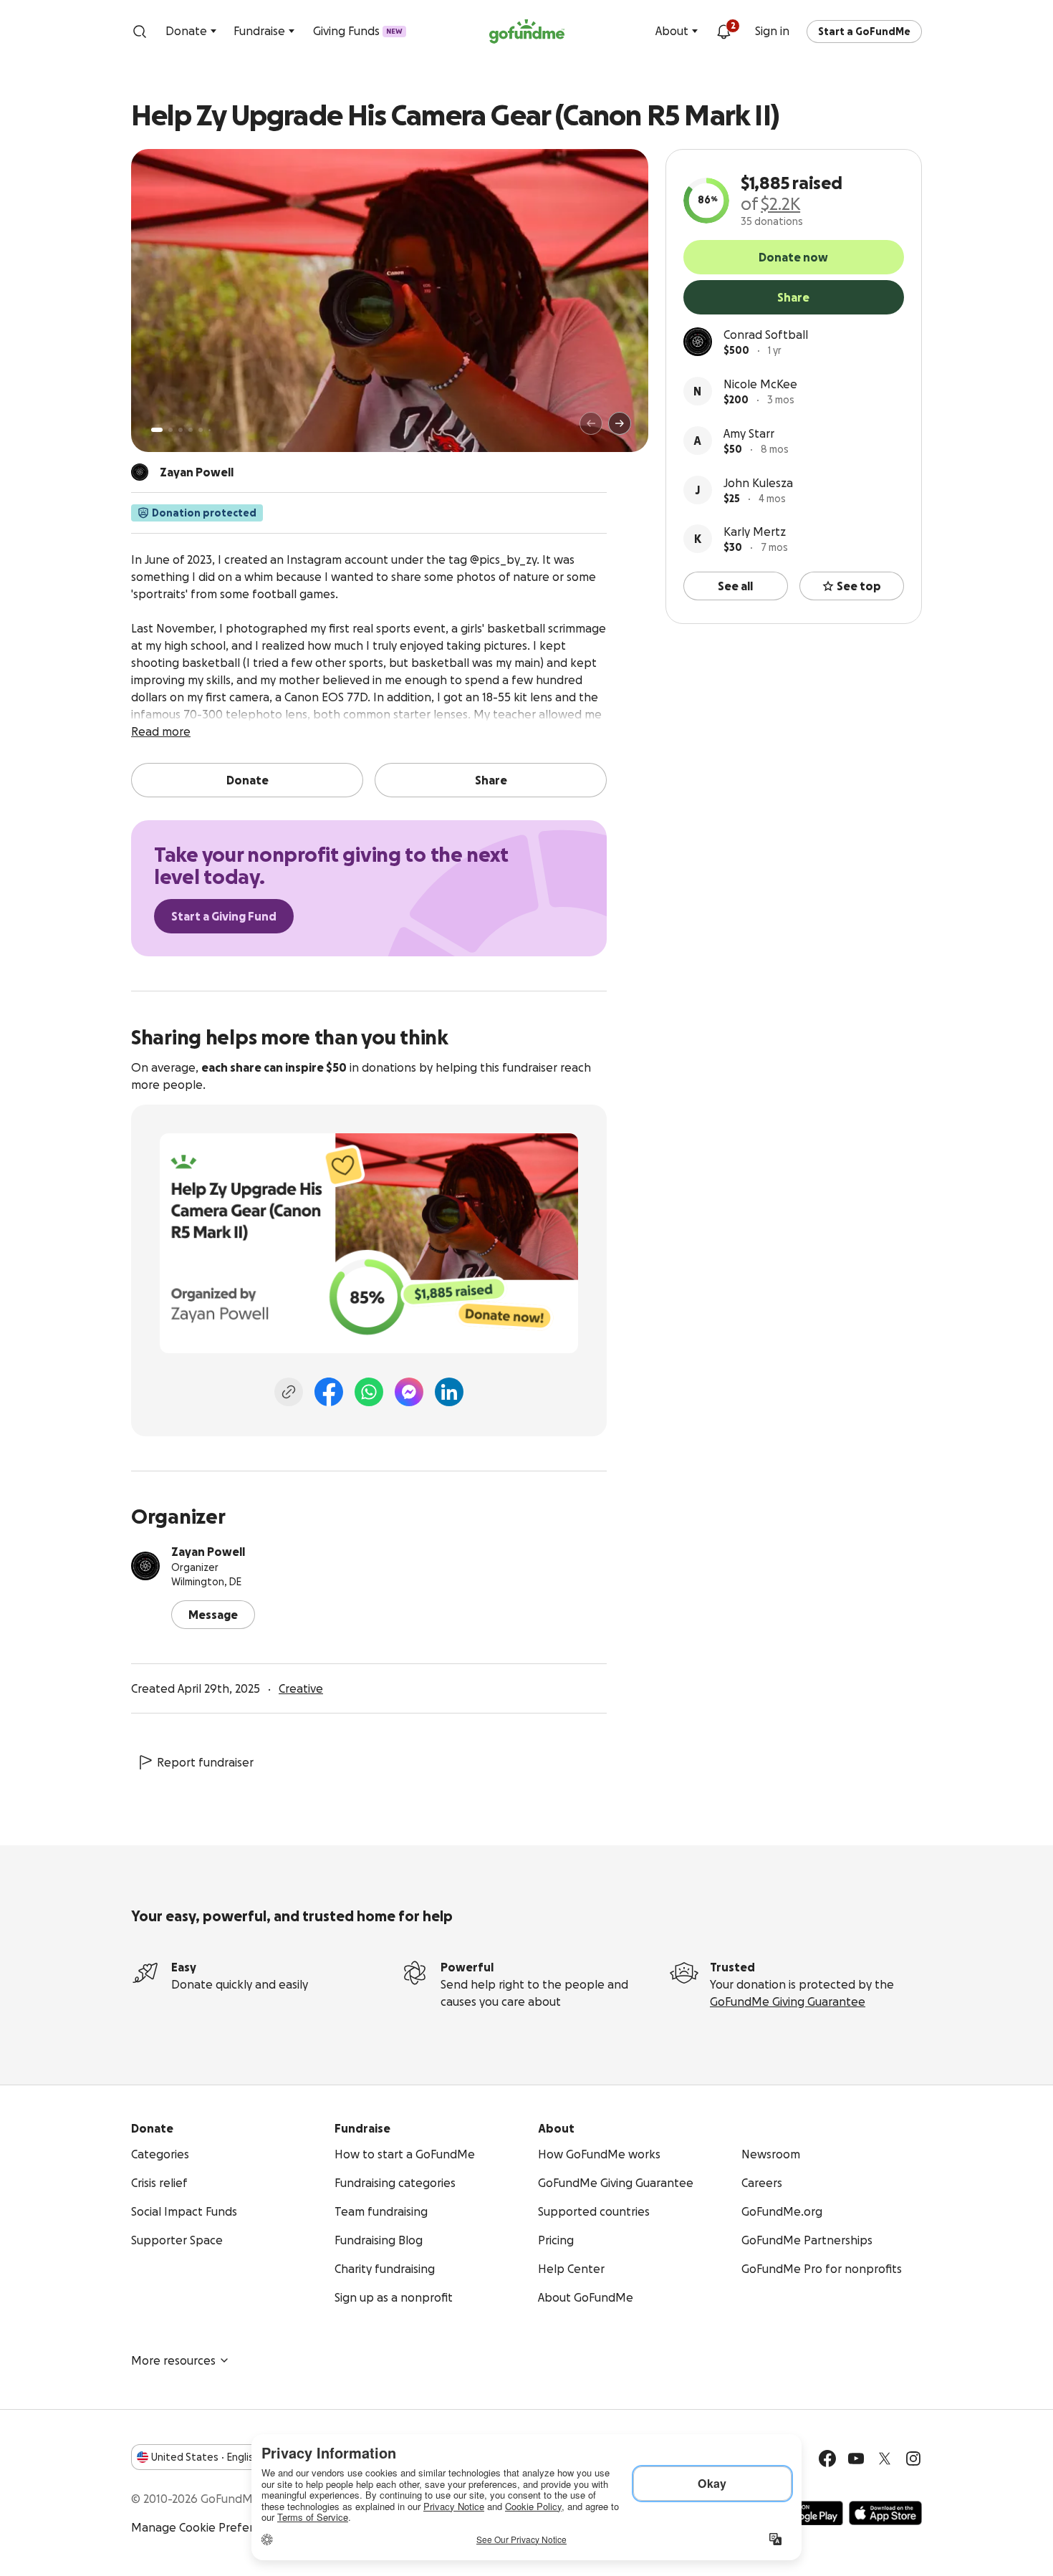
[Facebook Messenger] (409, 1392)
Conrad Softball (766, 335)
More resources (173, 2360)
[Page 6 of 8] (210, 430)
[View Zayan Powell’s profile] (145, 1566)
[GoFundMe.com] (527, 32)
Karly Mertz (755, 532)
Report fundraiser (205, 1762)
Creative (301, 1688)
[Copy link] (289, 1392)
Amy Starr (749, 433)
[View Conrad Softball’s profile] (698, 342)
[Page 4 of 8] (191, 430)
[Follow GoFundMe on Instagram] (913, 2459)
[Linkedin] (449, 1392)
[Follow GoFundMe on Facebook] (827, 2459)
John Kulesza (758, 483)
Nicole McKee (760, 384)
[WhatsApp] (369, 1392)
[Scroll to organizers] (140, 472)
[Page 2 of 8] (170, 430)
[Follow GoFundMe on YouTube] (856, 2459)
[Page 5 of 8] (201, 430)
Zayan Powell (208, 1552)
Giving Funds (358, 31)
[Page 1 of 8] (157, 430)
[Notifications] (723, 32)
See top (859, 586)
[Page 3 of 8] (181, 430)
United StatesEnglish (205, 2457)
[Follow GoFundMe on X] (885, 2459)
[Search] (140, 32)
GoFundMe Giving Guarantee (788, 2001)
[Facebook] (329, 1392)
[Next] (620, 423)
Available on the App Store (885, 2513)
